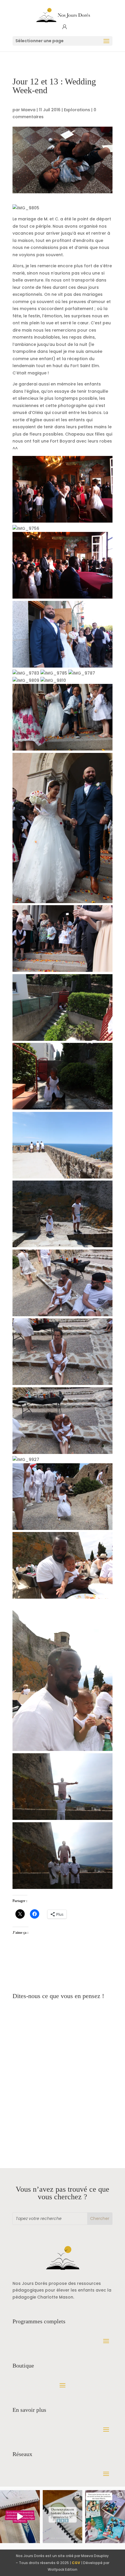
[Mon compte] (65, 27)
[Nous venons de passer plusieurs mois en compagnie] (105, 2517)
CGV (76, 2563)
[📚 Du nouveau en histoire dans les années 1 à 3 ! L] (63, 2517)
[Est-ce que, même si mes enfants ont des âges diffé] (20, 2517)
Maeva (28, 110)
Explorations (77, 110)
